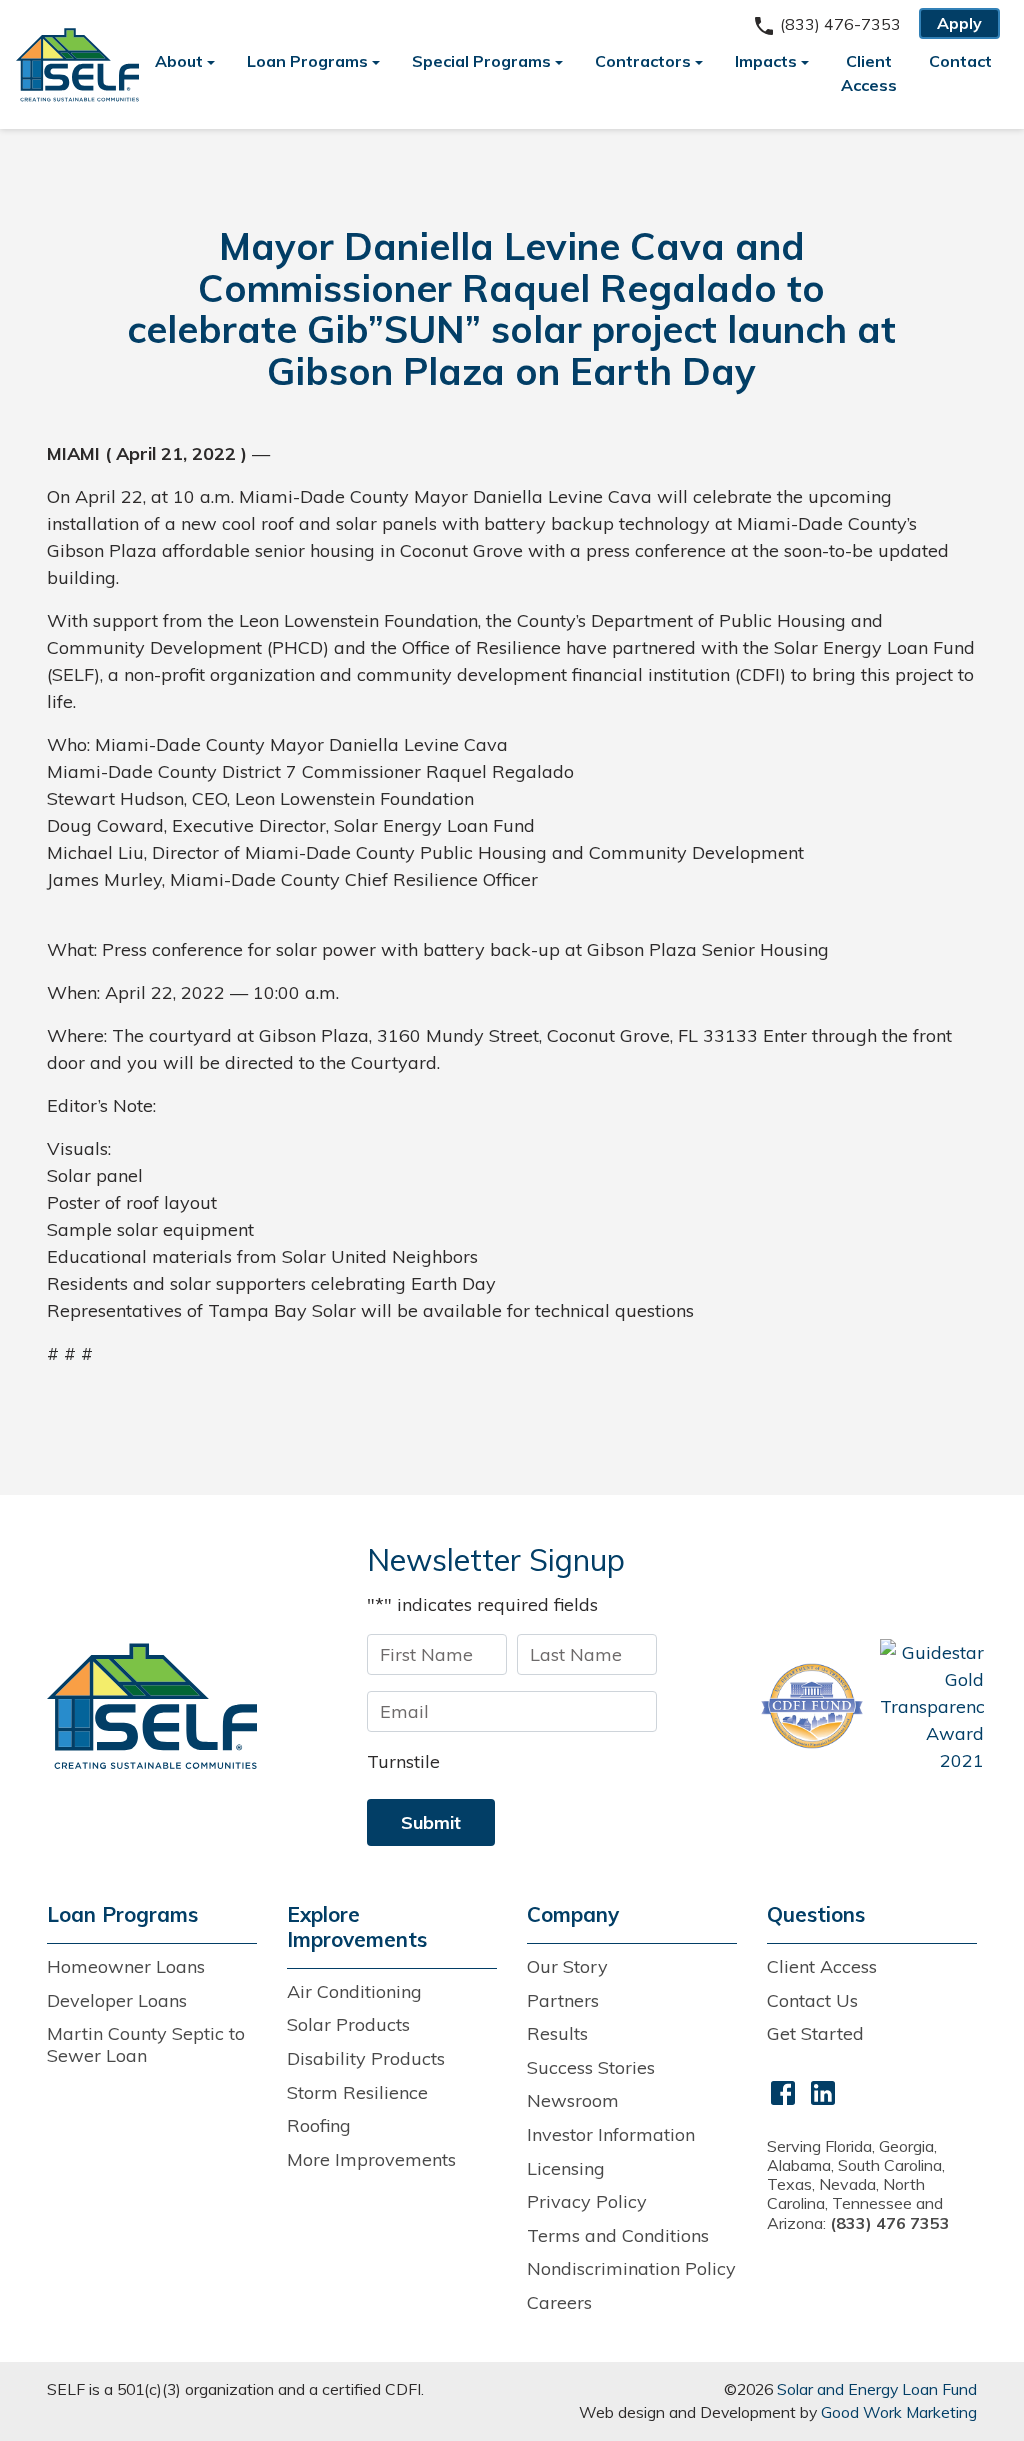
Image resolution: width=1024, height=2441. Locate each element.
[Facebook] (783, 2090)
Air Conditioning (354, 1991)
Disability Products (366, 2058)
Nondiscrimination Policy (631, 2268)
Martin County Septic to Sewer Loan (146, 2044)
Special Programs (481, 61)
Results (557, 2033)
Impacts (766, 61)
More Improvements (371, 2159)
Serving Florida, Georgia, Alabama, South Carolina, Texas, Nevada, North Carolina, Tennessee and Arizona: (858, 2184)
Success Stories (591, 2067)
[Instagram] (863, 2090)
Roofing (319, 2125)
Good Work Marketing (899, 2412)
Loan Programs (307, 61)
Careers (559, 2302)
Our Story (567, 1966)
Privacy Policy (587, 2201)
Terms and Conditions (618, 2235)
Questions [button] (816, 1914)
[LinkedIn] (823, 2090)
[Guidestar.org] (932, 1706)
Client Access (869, 73)
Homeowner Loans (126, 1966)
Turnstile (403, 1761)
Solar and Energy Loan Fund (877, 2389)
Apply (959, 23)
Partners (563, 2000)
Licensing (566, 2168)
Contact (960, 61)
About (179, 61)
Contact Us (812, 2000)
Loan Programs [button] (122, 1914)
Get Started (815, 2033)
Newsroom (573, 2100)
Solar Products (348, 2024)
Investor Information (611, 2134)
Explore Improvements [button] (357, 1927)
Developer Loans (117, 2000)
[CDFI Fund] (812, 1706)
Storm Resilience (357, 2092)
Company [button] (573, 1914)
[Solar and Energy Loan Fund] (152, 1704)
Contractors (643, 61)
